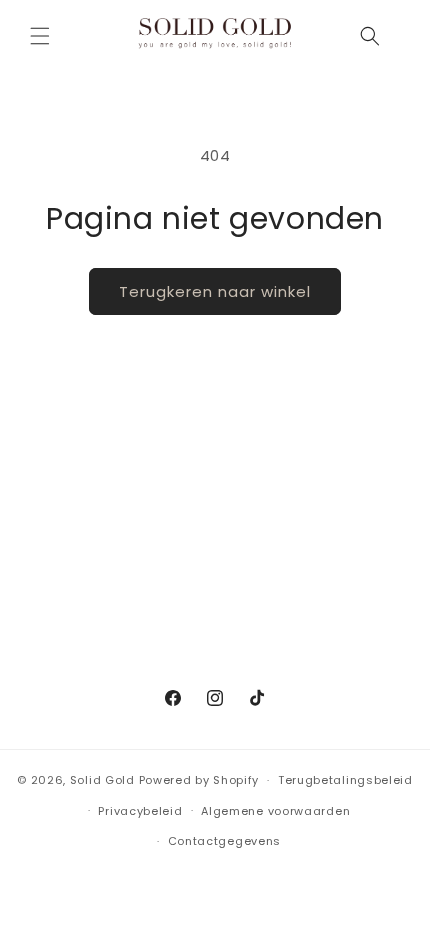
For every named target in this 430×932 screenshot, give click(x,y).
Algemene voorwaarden (275, 811)
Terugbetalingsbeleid (345, 780)
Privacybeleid (140, 811)
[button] (40, 36)
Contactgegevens (225, 841)
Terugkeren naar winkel (215, 291)
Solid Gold (102, 780)
